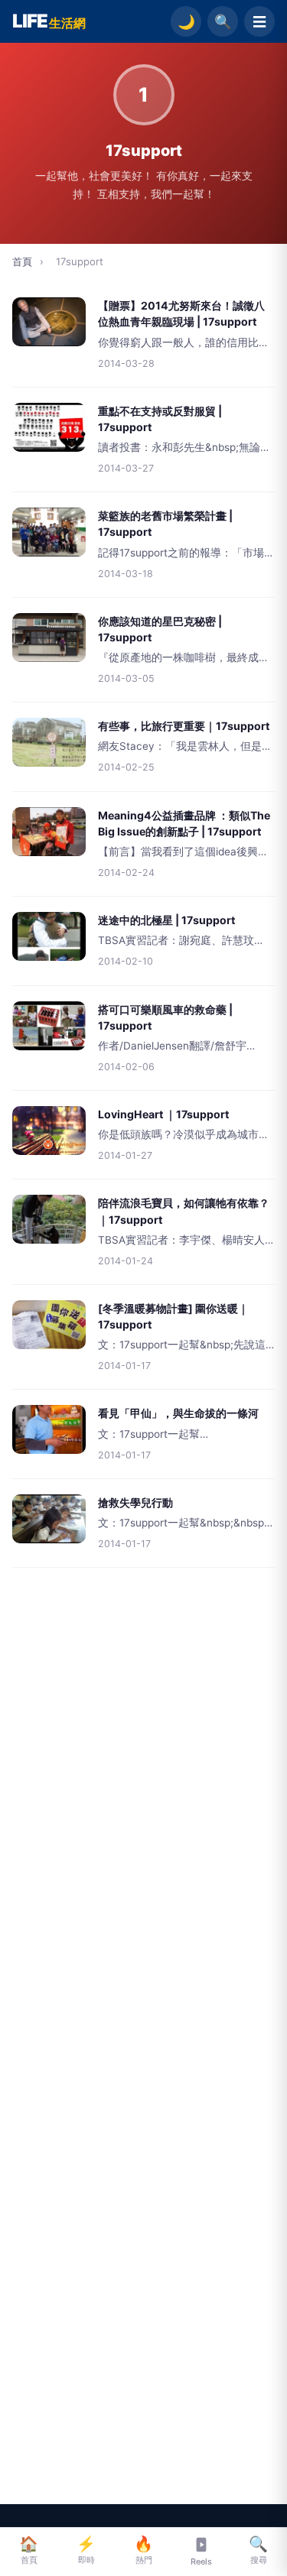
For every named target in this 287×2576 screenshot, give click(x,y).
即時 (86, 2550)
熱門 (143, 2550)
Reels (201, 2561)
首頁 (22, 261)
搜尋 (258, 2550)
